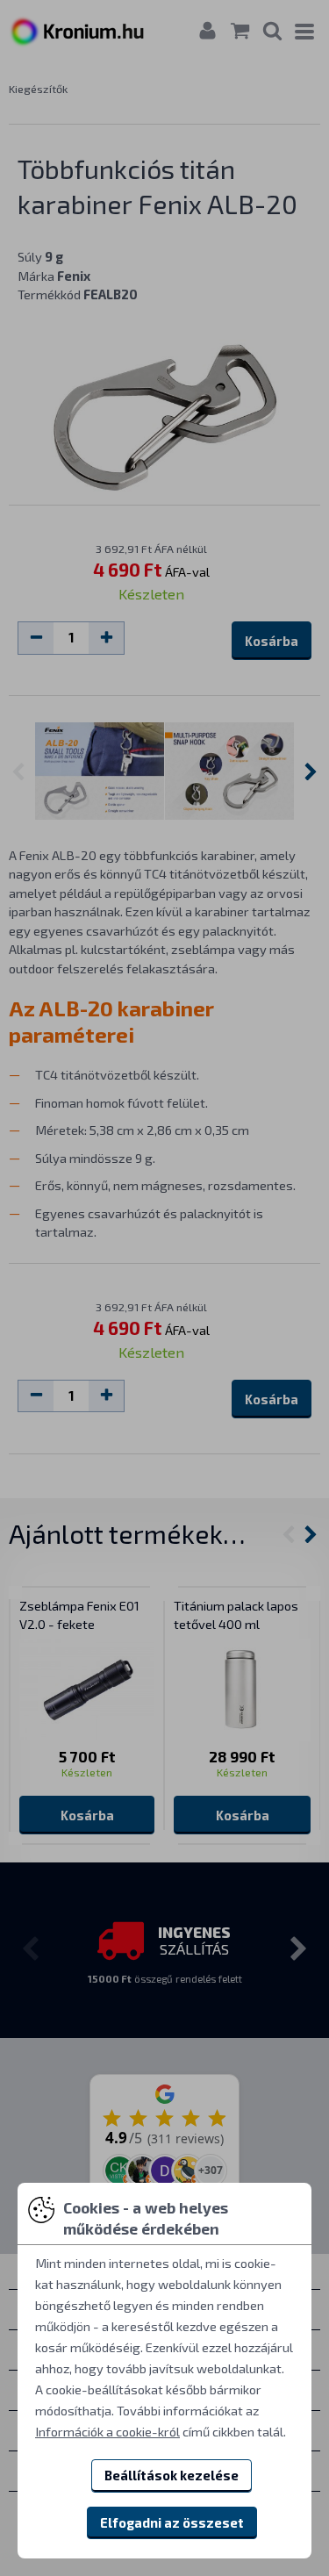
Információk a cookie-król (107, 2431)
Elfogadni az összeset (172, 2522)
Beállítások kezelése (172, 2475)
